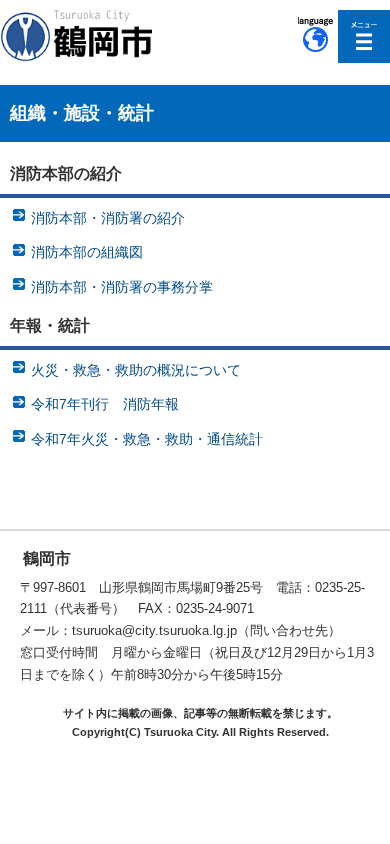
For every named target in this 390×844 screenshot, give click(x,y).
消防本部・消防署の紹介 (108, 218)
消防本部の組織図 (87, 252)
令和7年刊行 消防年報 (105, 404)
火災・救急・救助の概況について (136, 370)
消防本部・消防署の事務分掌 (122, 287)
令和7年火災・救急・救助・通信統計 (147, 439)
